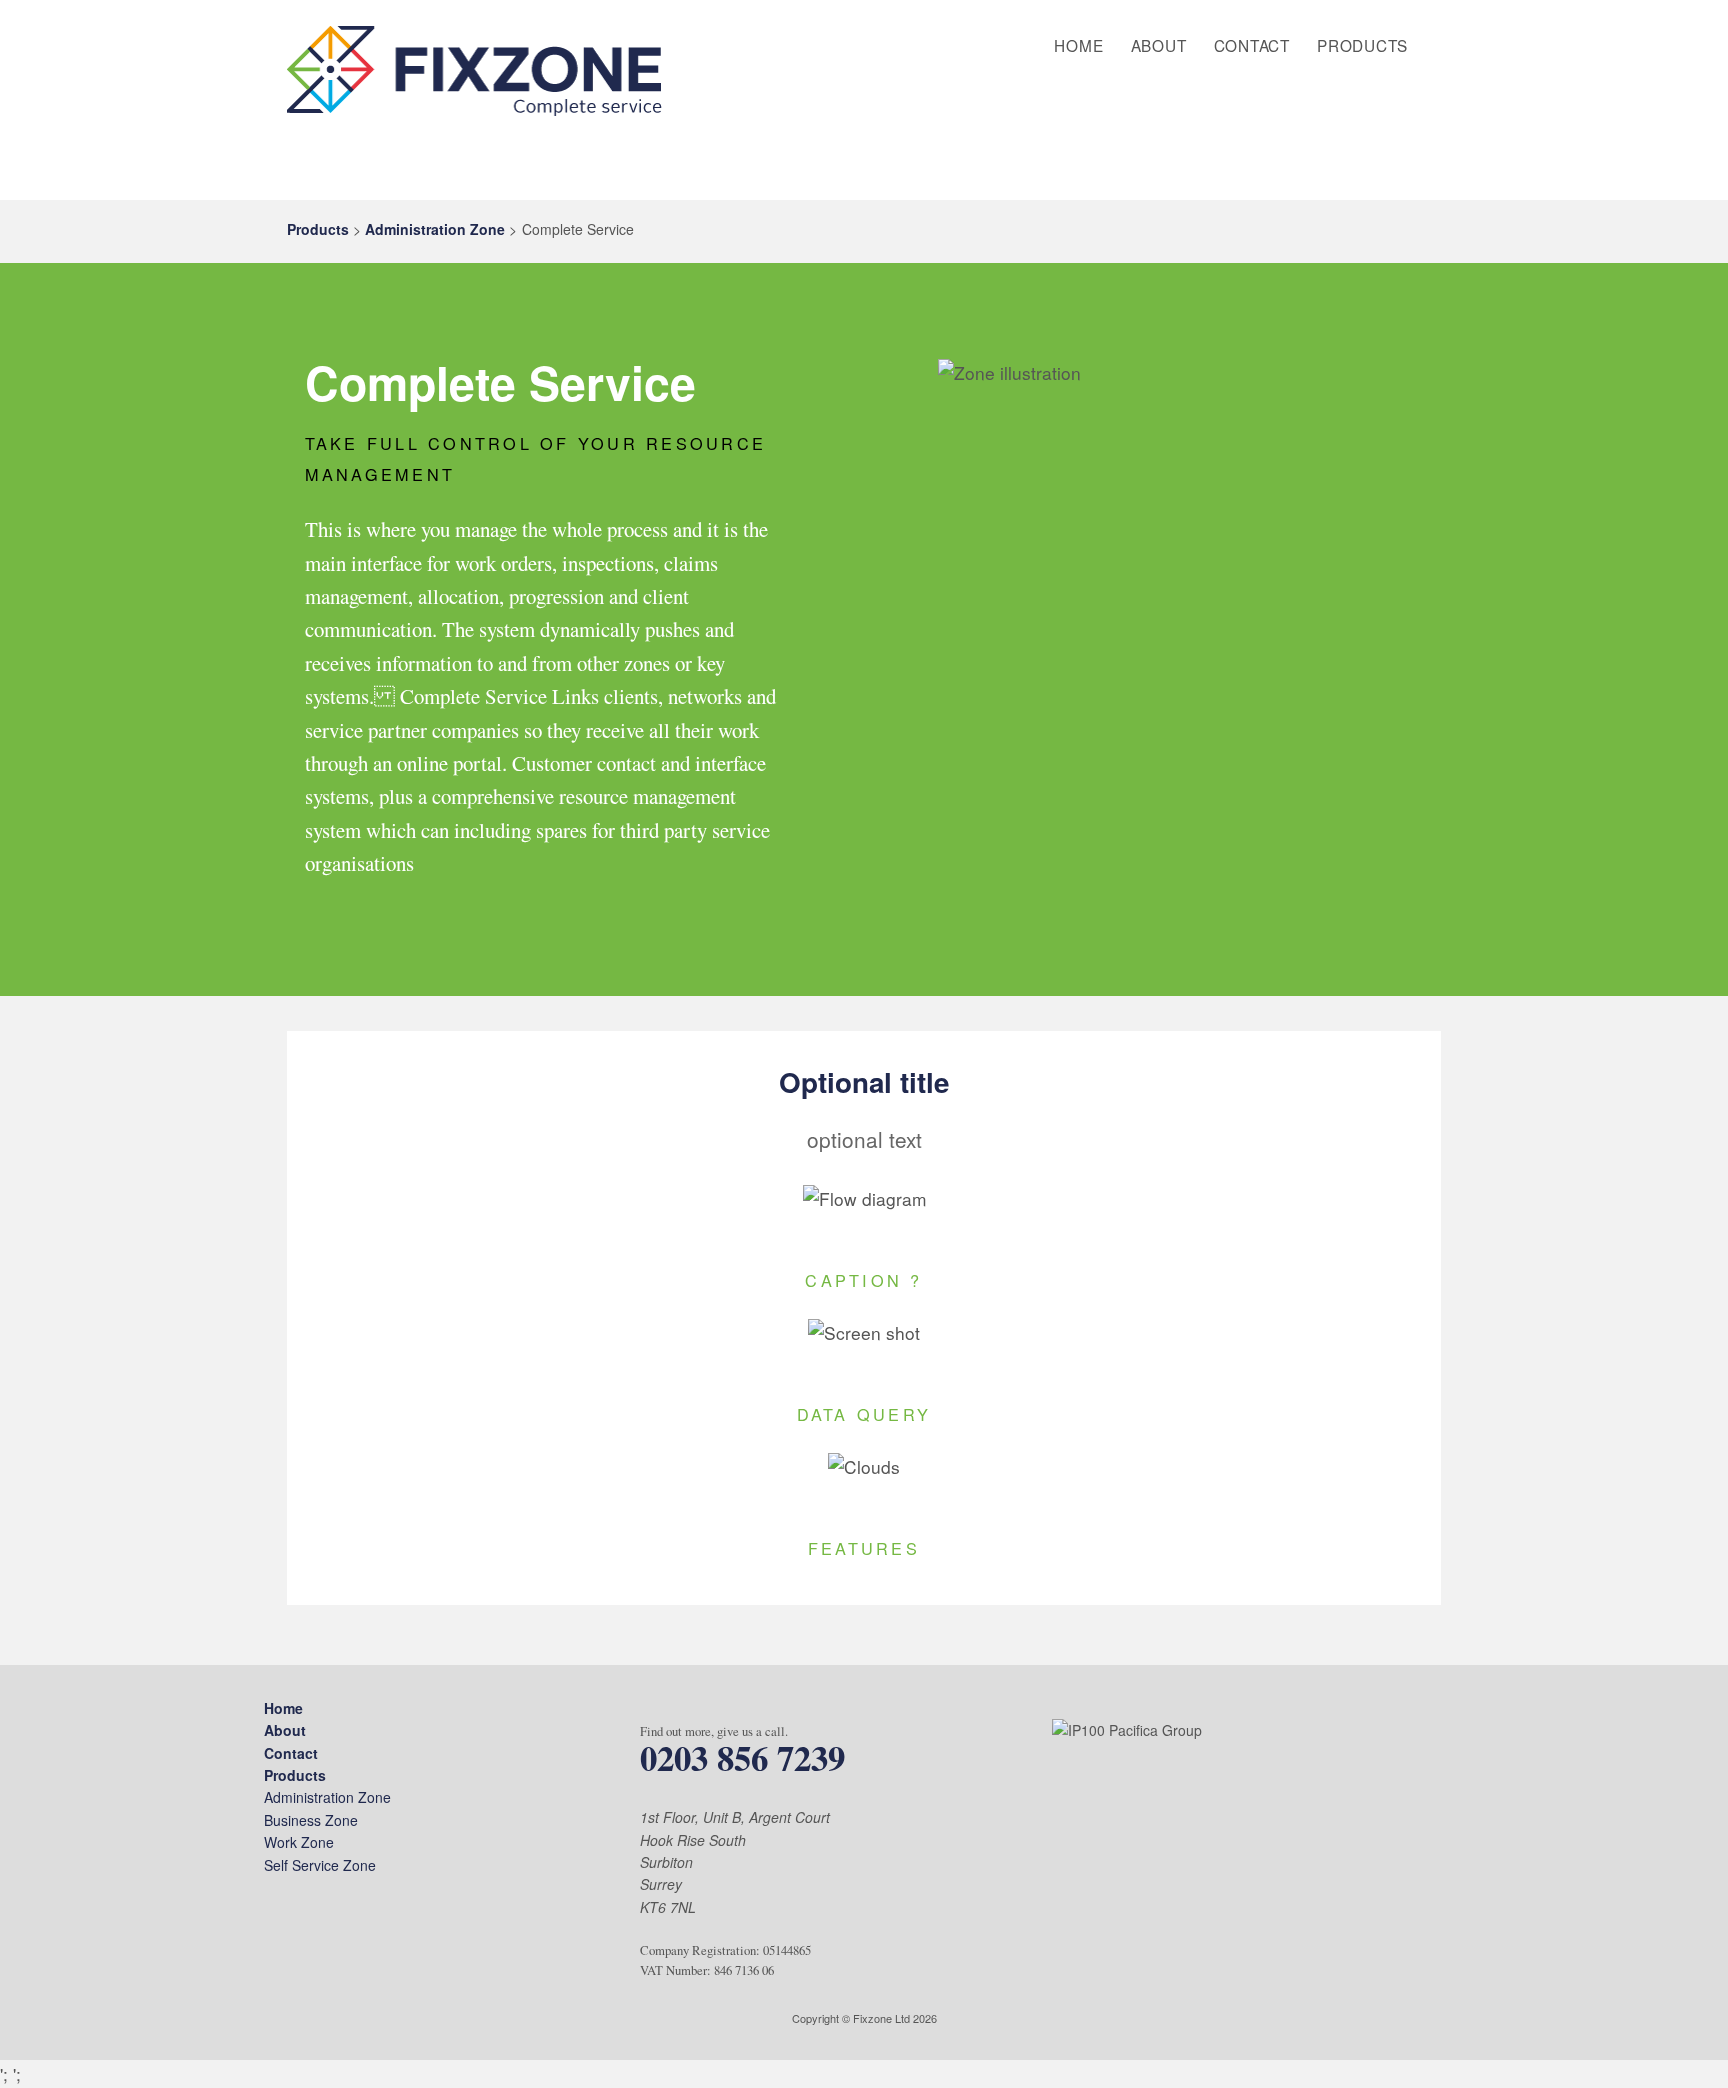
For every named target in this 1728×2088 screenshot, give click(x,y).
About (1159, 45)
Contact (1252, 45)
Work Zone (299, 1842)
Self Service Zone (320, 1865)
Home (1078, 45)
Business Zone (311, 1820)
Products (1362, 45)
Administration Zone (435, 229)
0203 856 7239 (742, 1757)
